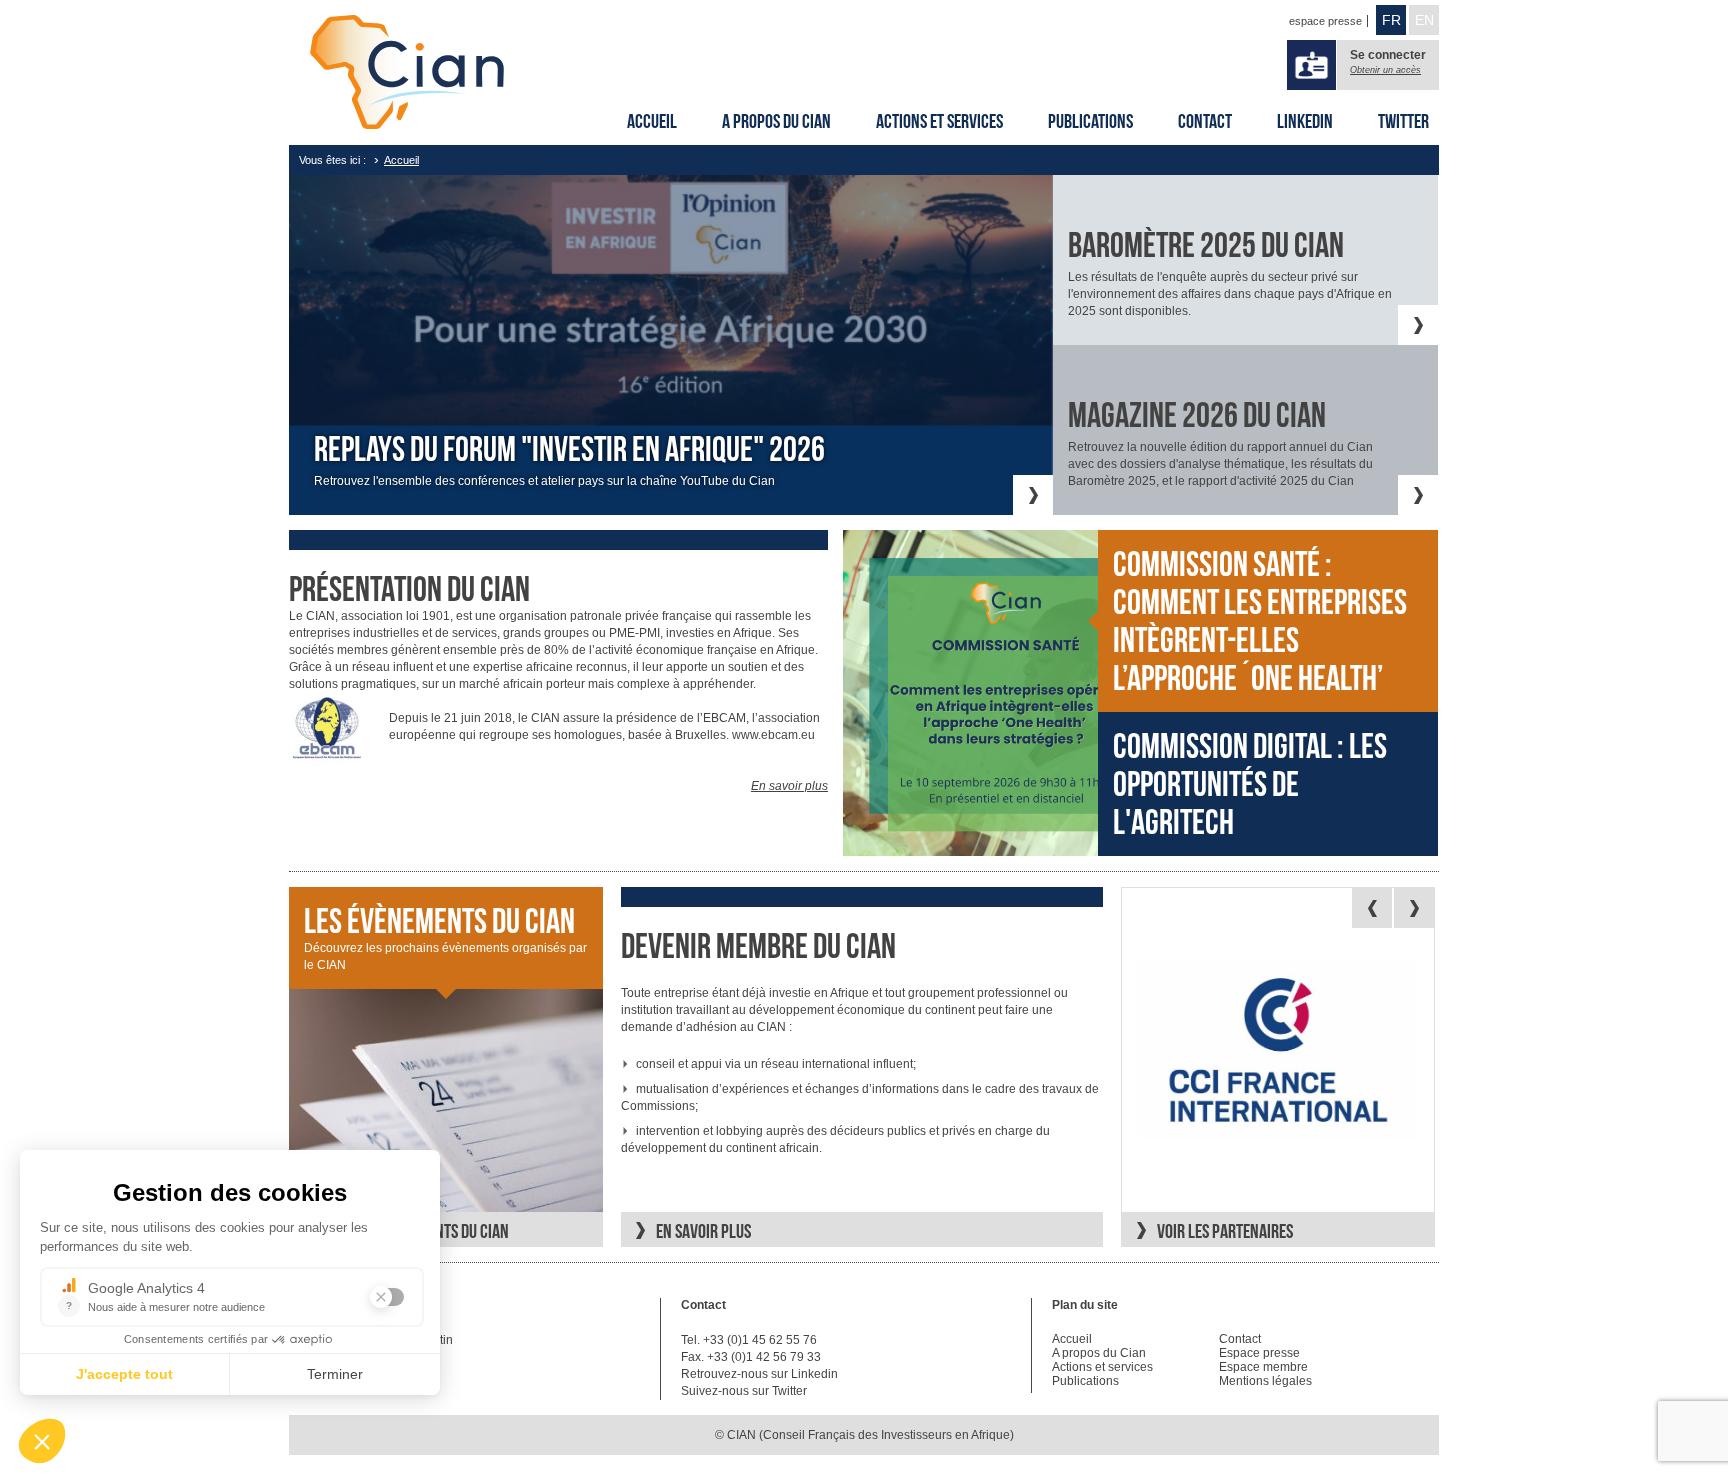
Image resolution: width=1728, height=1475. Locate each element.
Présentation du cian (409, 589)
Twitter (1403, 121)
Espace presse (1259, 1353)
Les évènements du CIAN (439, 921)
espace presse (1325, 21)
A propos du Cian (776, 121)
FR (1391, 20)
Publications (1090, 121)
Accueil (652, 121)
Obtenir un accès (1385, 70)
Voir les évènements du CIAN (416, 1231)
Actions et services (939, 121)
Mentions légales (1265, 1381)
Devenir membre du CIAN (758, 946)
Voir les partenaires (1225, 1231)
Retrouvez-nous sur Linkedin (759, 1374)
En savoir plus (789, 786)
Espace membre (1263, 1367)
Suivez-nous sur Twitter (744, 1391)
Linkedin (1305, 121)
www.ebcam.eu (773, 735)
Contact (1205, 121)
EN (1424, 20)
